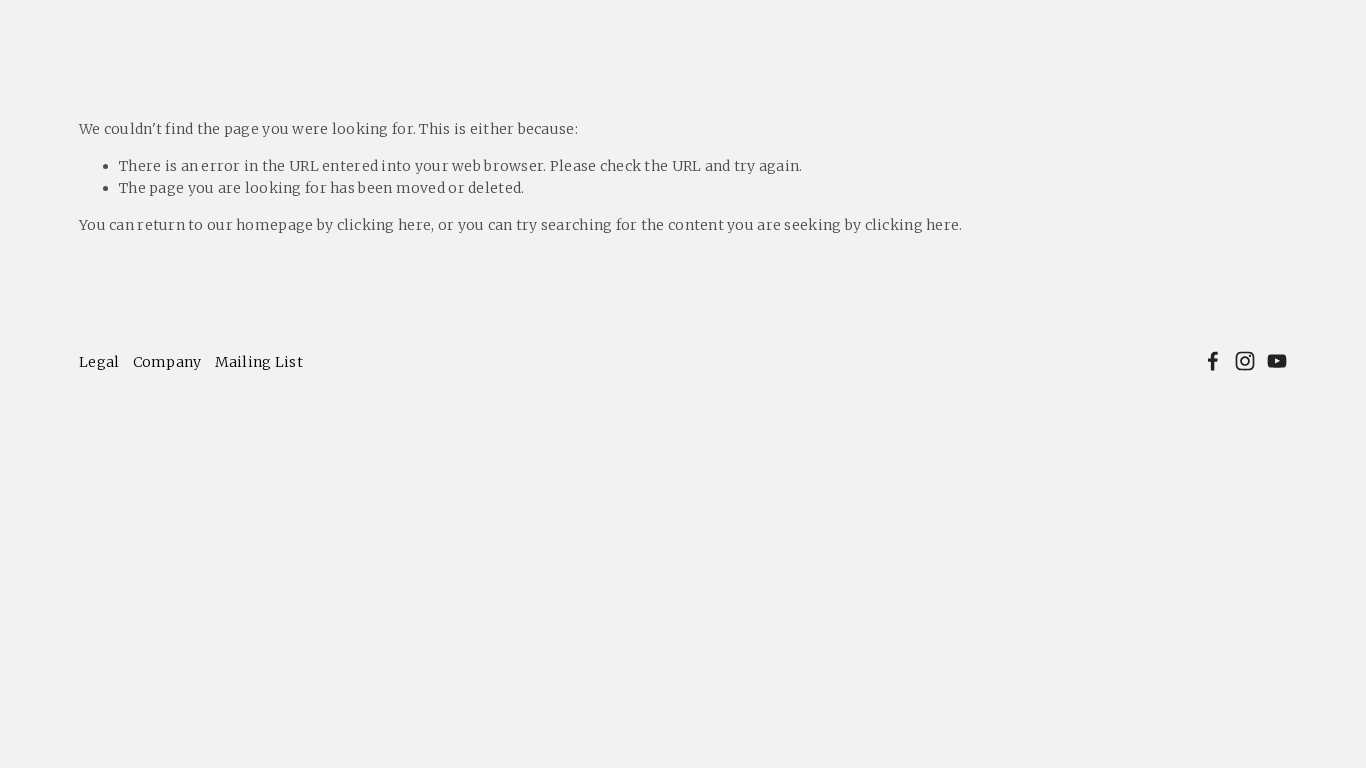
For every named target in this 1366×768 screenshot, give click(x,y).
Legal (99, 362)
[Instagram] (1245, 361)
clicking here (384, 225)
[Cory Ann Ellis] (1213, 361)
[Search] (182, 19)
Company (167, 362)
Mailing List (259, 362)
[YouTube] (1277, 361)
